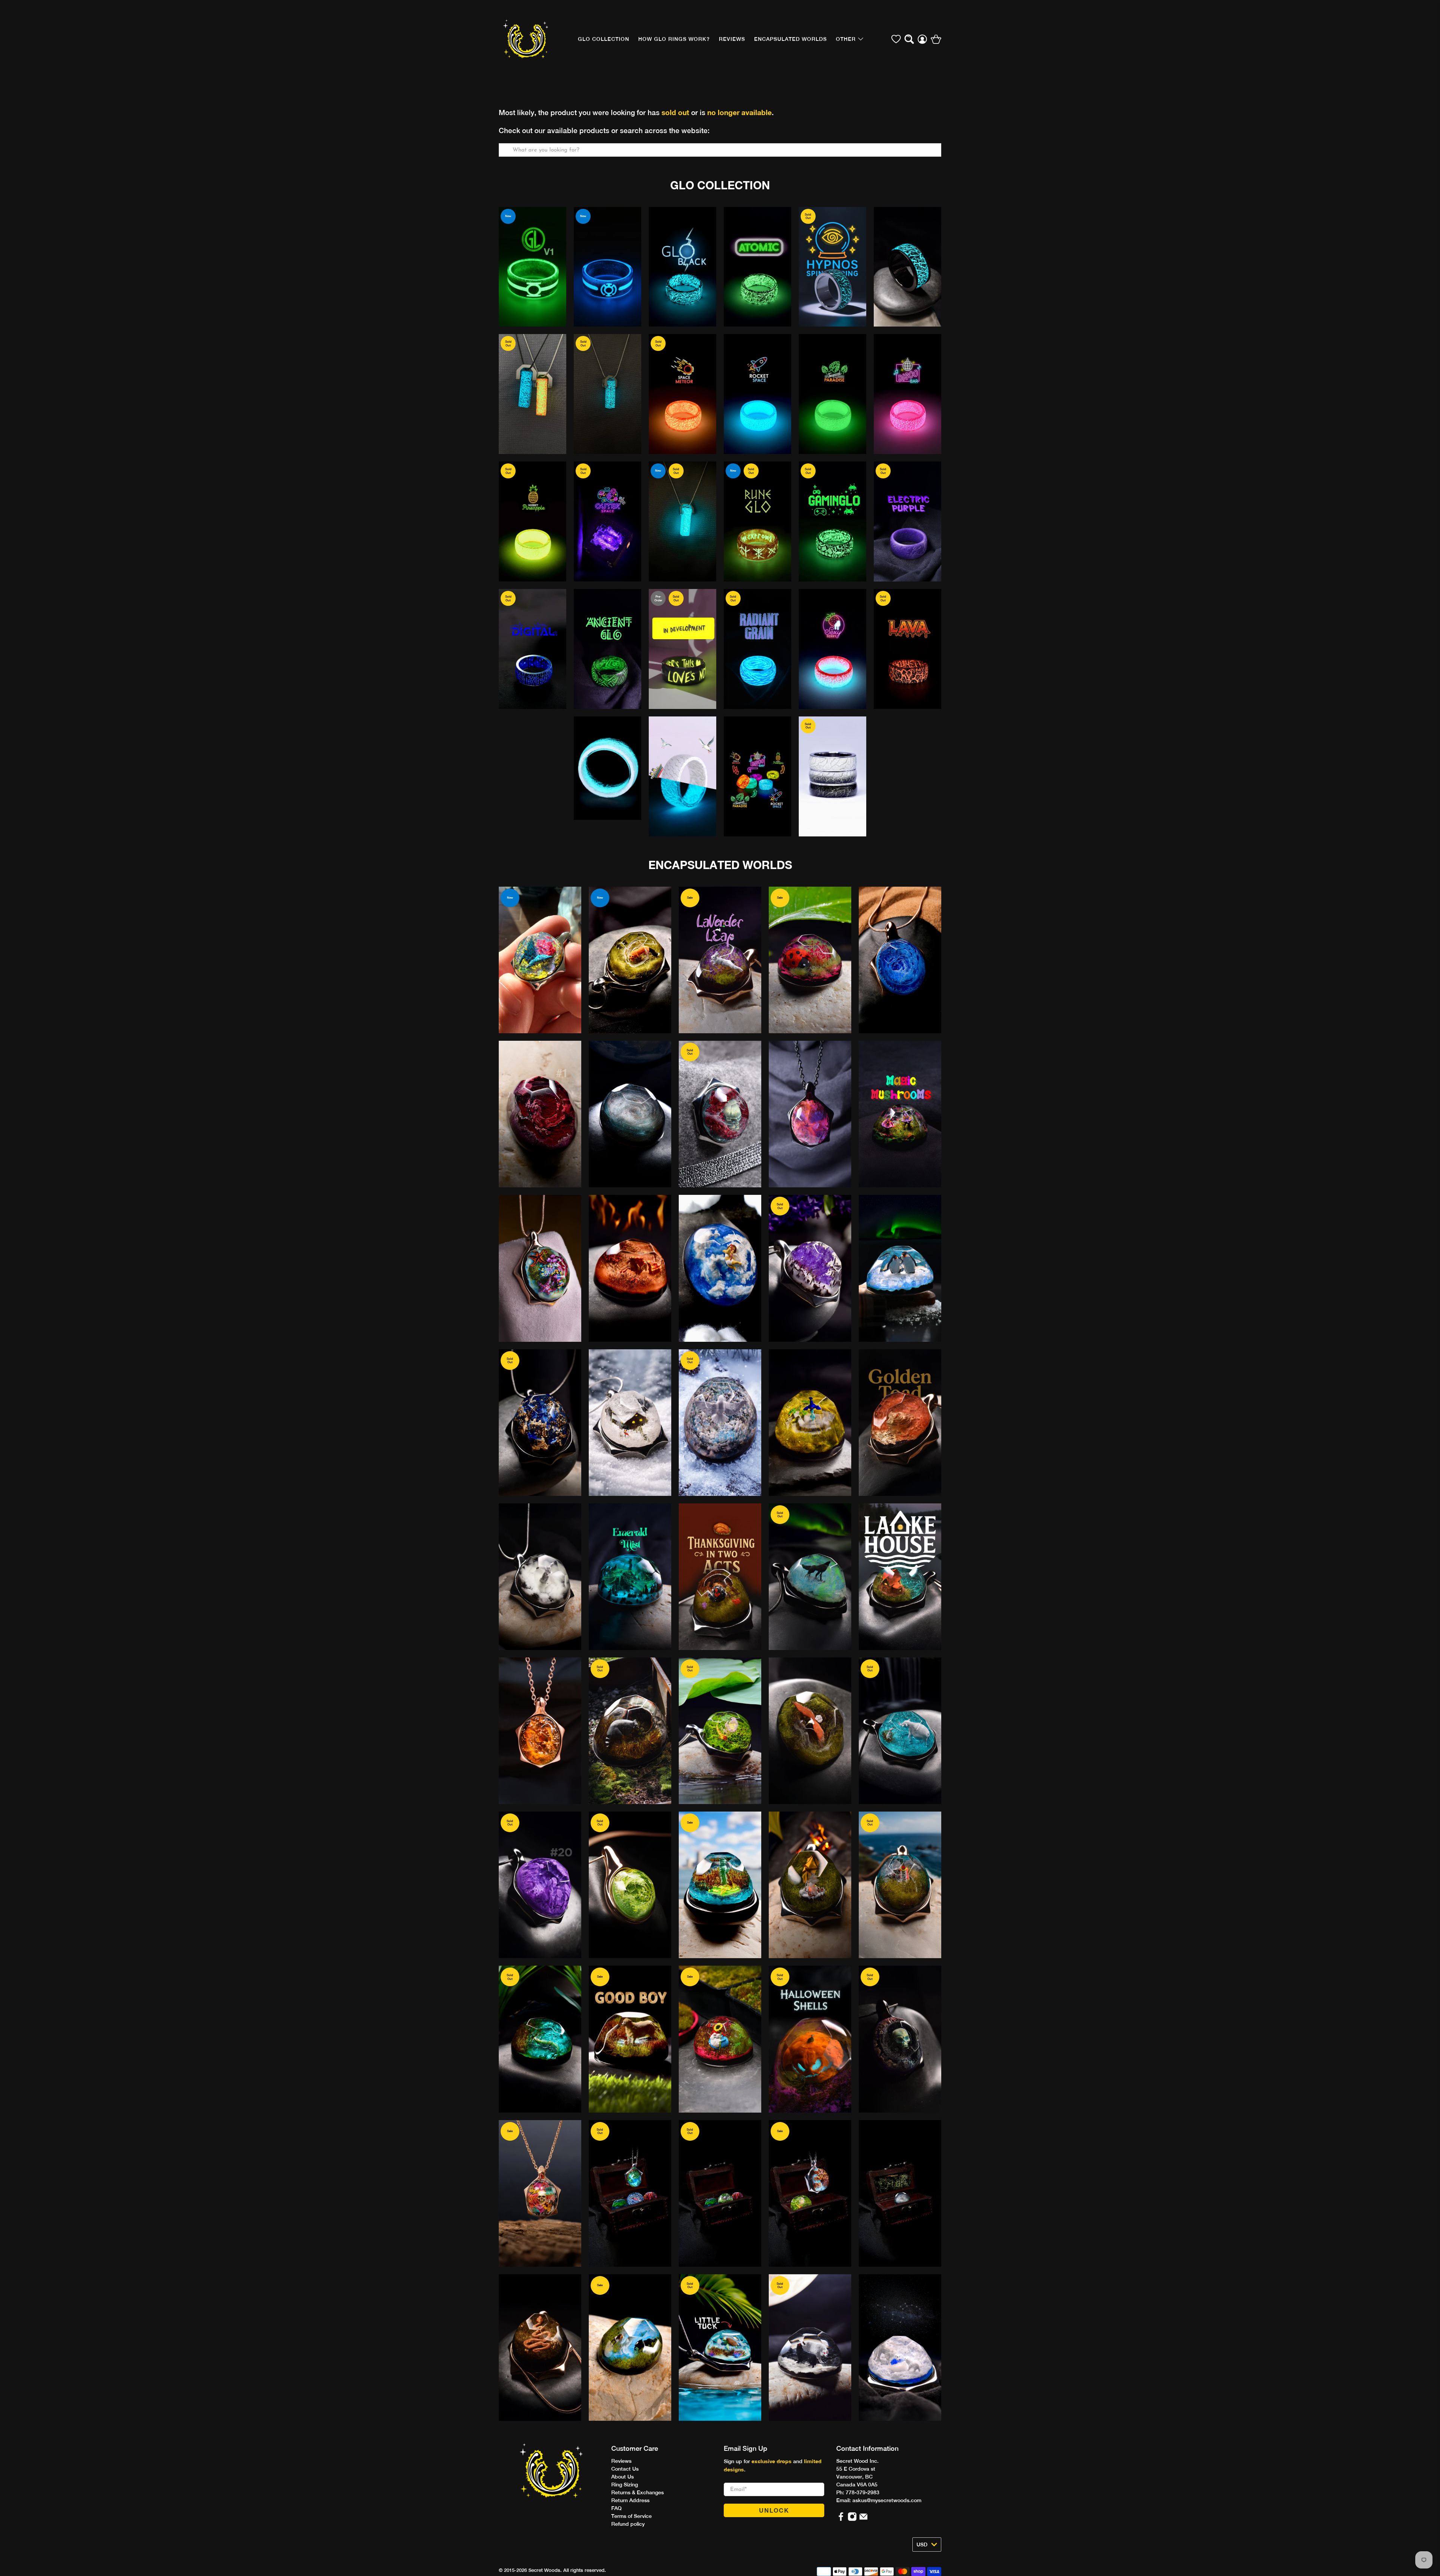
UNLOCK (774, 2510)
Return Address (630, 2500)
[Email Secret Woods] (863, 2519)
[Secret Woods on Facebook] (841, 2519)
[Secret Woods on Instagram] (852, 2519)
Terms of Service (631, 2516)
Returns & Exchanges (637, 2492)
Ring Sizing (625, 2485)
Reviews (621, 2461)
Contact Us (625, 2469)
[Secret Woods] (526, 39)
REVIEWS (732, 39)
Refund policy (628, 2524)
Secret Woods (544, 2570)
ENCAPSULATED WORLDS (720, 865)
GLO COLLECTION (604, 39)
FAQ (616, 2508)
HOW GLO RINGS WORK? (674, 39)
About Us (622, 2477)
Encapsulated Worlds (790, 39)
